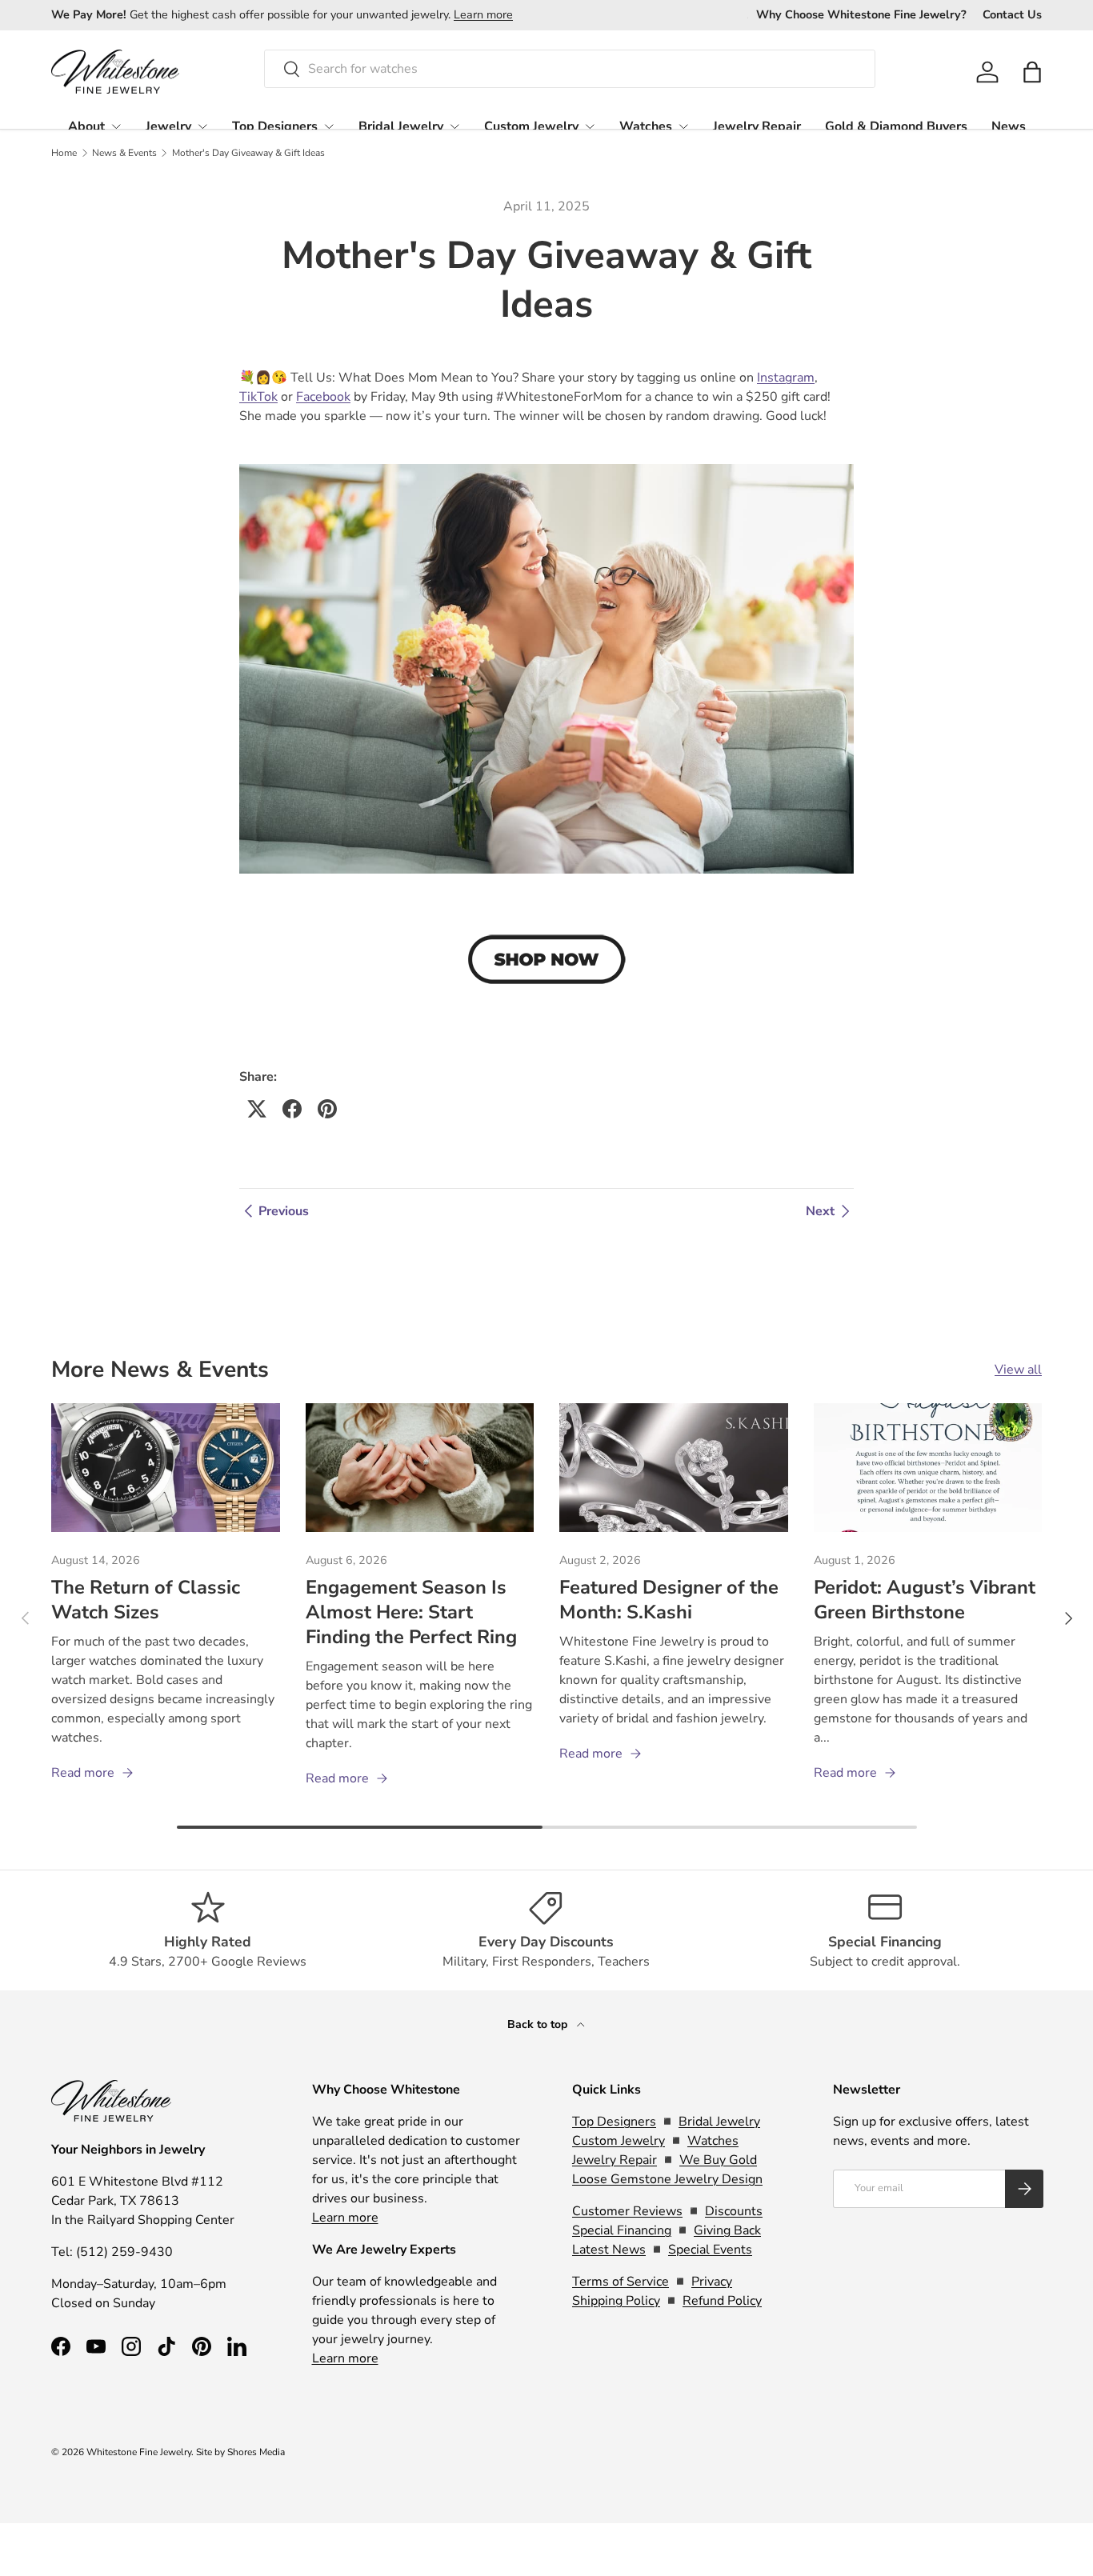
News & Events (124, 153)
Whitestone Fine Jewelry (139, 2452)
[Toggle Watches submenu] (683, 126)
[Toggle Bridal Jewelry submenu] (454, 126)
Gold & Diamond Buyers (896, 126)
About (86, 126)
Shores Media (256, 2452)
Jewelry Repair (757, 126)
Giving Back (727, 2230)
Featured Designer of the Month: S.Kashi (669, 1600)
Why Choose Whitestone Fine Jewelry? (861, 14)
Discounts (734, 2211)
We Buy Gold (718, 2160)
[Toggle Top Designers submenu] (329, 126)
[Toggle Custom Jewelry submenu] (590, 126)
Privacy (712, 2282)
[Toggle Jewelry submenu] (202, 126)
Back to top (539, 2024)
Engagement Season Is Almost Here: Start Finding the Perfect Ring (411, 1612)
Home (64, 153)
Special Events (710, 2250)
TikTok (258, 397)
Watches (646, 126)
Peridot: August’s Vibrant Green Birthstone (925, 1600)
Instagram (786, 378)
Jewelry (168, 126)
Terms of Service (621, 2282)
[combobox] (570, 69)
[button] (1032, 72)
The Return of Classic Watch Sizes (146, 1600)
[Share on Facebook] (292, 1109)
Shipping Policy (616, 2301)
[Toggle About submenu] (116, 126)
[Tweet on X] (257, 1109)
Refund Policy (722, 2301)
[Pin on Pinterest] (327, 1109)
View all (1018, 1370)
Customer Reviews (627, 2211)
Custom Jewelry (531, 126)
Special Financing (622, 2230)
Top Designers (275, 126)
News (1009, 126)
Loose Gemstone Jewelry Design (667, 2179)
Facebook (323, 397)
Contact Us (1012, 14)
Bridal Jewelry (401, 126)
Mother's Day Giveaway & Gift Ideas (248, 153)
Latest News (609, 2250)
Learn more (483, 14)
